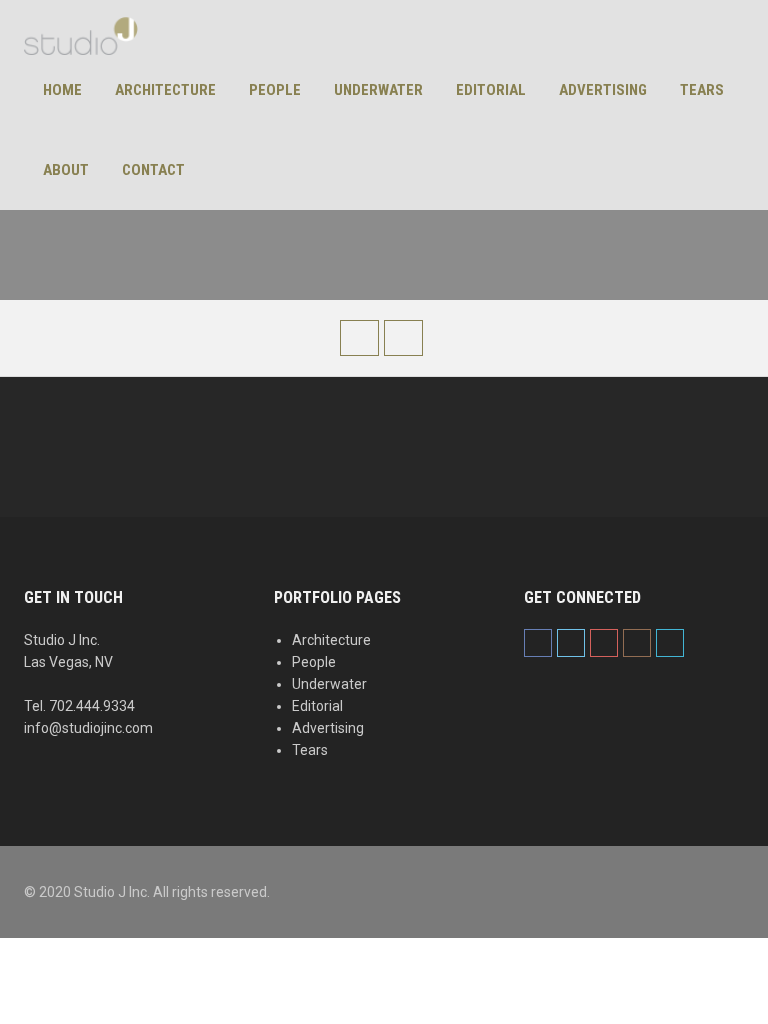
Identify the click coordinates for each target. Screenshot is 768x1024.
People (275, 90)
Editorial (491, 90)
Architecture (165, 90)
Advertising (603, 90)
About (66, 170)
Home (62, 90)
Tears (702, 90)
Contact (153, 170)
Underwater (378, 90)
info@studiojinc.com (88, 728)
